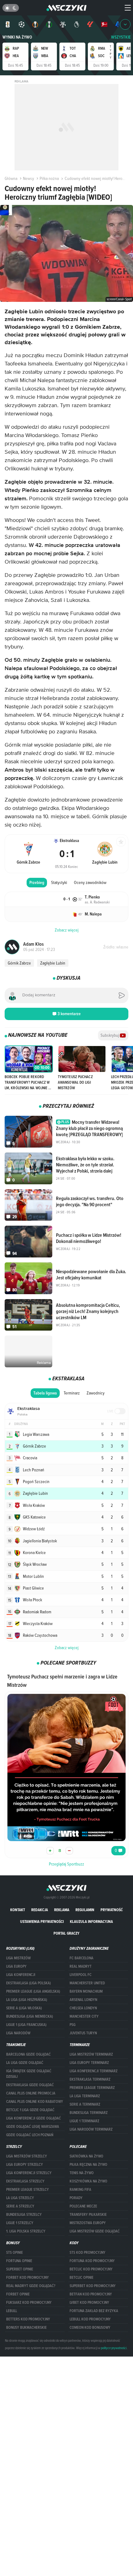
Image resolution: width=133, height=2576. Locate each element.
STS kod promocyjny (88, 2253)
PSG (73, 2025)
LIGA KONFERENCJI (21, 1975)
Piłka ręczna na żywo (88, 2165)
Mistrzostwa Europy (88, 2223)
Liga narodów (18, 2033)
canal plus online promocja (31, 2093)
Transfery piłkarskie (88, 2215)
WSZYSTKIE (121, 37)
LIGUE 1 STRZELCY (20, 2223)
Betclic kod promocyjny (91, 2269)
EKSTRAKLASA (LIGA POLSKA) (28, 1983)
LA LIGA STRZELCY (20, 2198)
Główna (11, 178)
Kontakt (18, 1910)
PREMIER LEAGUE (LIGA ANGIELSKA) (33, 1991)
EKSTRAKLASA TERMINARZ (90, 2079)
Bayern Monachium (86, 1991)
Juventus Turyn (83, 2033)
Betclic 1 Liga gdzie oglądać (30, 2110)
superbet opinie (20, 2269)
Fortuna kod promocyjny (92, 2261)
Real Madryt (81, 1966)
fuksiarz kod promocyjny (29, 2303)
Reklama (62, 1910)
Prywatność (112, 1910)
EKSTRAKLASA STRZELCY (25, 2181)
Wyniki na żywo (17, 37)
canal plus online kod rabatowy (35, 2102)
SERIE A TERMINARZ (85, 2104)
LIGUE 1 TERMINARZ (84, 2121)
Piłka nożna (49, 178)
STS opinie (15, 2253)
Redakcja (40, 1910)
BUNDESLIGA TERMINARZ (89, 2113)
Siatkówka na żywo (86, 2156)
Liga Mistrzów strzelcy (27, 2156)
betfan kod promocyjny (91, 2294)
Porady (76, 2198)
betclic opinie (82, 2278)
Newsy (28, 178)
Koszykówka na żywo (88, 2181)
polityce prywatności (114, 2348)
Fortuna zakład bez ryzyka (94, 2311)
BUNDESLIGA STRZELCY (24, 2215)
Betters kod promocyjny (28, 2319)
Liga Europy (16, 1966)
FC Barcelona (82, 1958)
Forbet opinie (18, 2294)
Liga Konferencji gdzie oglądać (34, 2118)
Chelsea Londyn (83, 2008)
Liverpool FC (81, 1975)
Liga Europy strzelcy (25, 2165)
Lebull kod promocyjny (90, 2319)
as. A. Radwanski (97, 902)
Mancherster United (87, 1983)
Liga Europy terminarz (89, 2063)
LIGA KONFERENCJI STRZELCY (29, 2173)
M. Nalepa (93, 914)
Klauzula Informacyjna (91, 1922)
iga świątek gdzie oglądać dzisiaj (29, 2074)
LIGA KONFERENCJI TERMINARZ (94, 2071)
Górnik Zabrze (19, 963)
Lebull (12, 2311)
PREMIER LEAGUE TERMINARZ (92, 2088)
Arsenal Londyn (83, 2000)
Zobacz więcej (67, 1648)
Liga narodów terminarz (91, 2129)
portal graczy (66, 1933)
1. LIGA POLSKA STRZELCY (26, 2231)
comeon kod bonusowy (90, 2328)
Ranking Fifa (80, 2190)
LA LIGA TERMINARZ (85, 2096)
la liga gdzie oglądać (25, 2063)
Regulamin (85, 1910)
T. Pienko (92, 897)
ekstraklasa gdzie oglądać (30, 2085)
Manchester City (84, 2016)
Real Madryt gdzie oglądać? (31, 2286)
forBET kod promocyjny (28, 2278)
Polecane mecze (83, 2206)
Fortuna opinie (19, 2261)
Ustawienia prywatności (42, 1922)
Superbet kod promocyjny (93, 2286)
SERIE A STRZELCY (20, 2206)
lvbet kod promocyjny (89, 2303)
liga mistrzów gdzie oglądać (95, 2231)
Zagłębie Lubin (53, 963)
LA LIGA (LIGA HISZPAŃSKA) (27, 2000)
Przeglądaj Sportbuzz (66, 1864)
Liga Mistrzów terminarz (91, 2054)
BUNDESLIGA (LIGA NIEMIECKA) (30, 2016)
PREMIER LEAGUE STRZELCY (28, 2190)
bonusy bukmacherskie (26, 2328)
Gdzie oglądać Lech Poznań (30, 2135)
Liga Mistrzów (18, 1958)
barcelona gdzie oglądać (28, 2054)
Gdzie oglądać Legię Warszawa (33, 2127)
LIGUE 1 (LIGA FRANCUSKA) (26, 2025)
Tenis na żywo (82, 2173)
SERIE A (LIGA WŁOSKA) (24, 2008)
